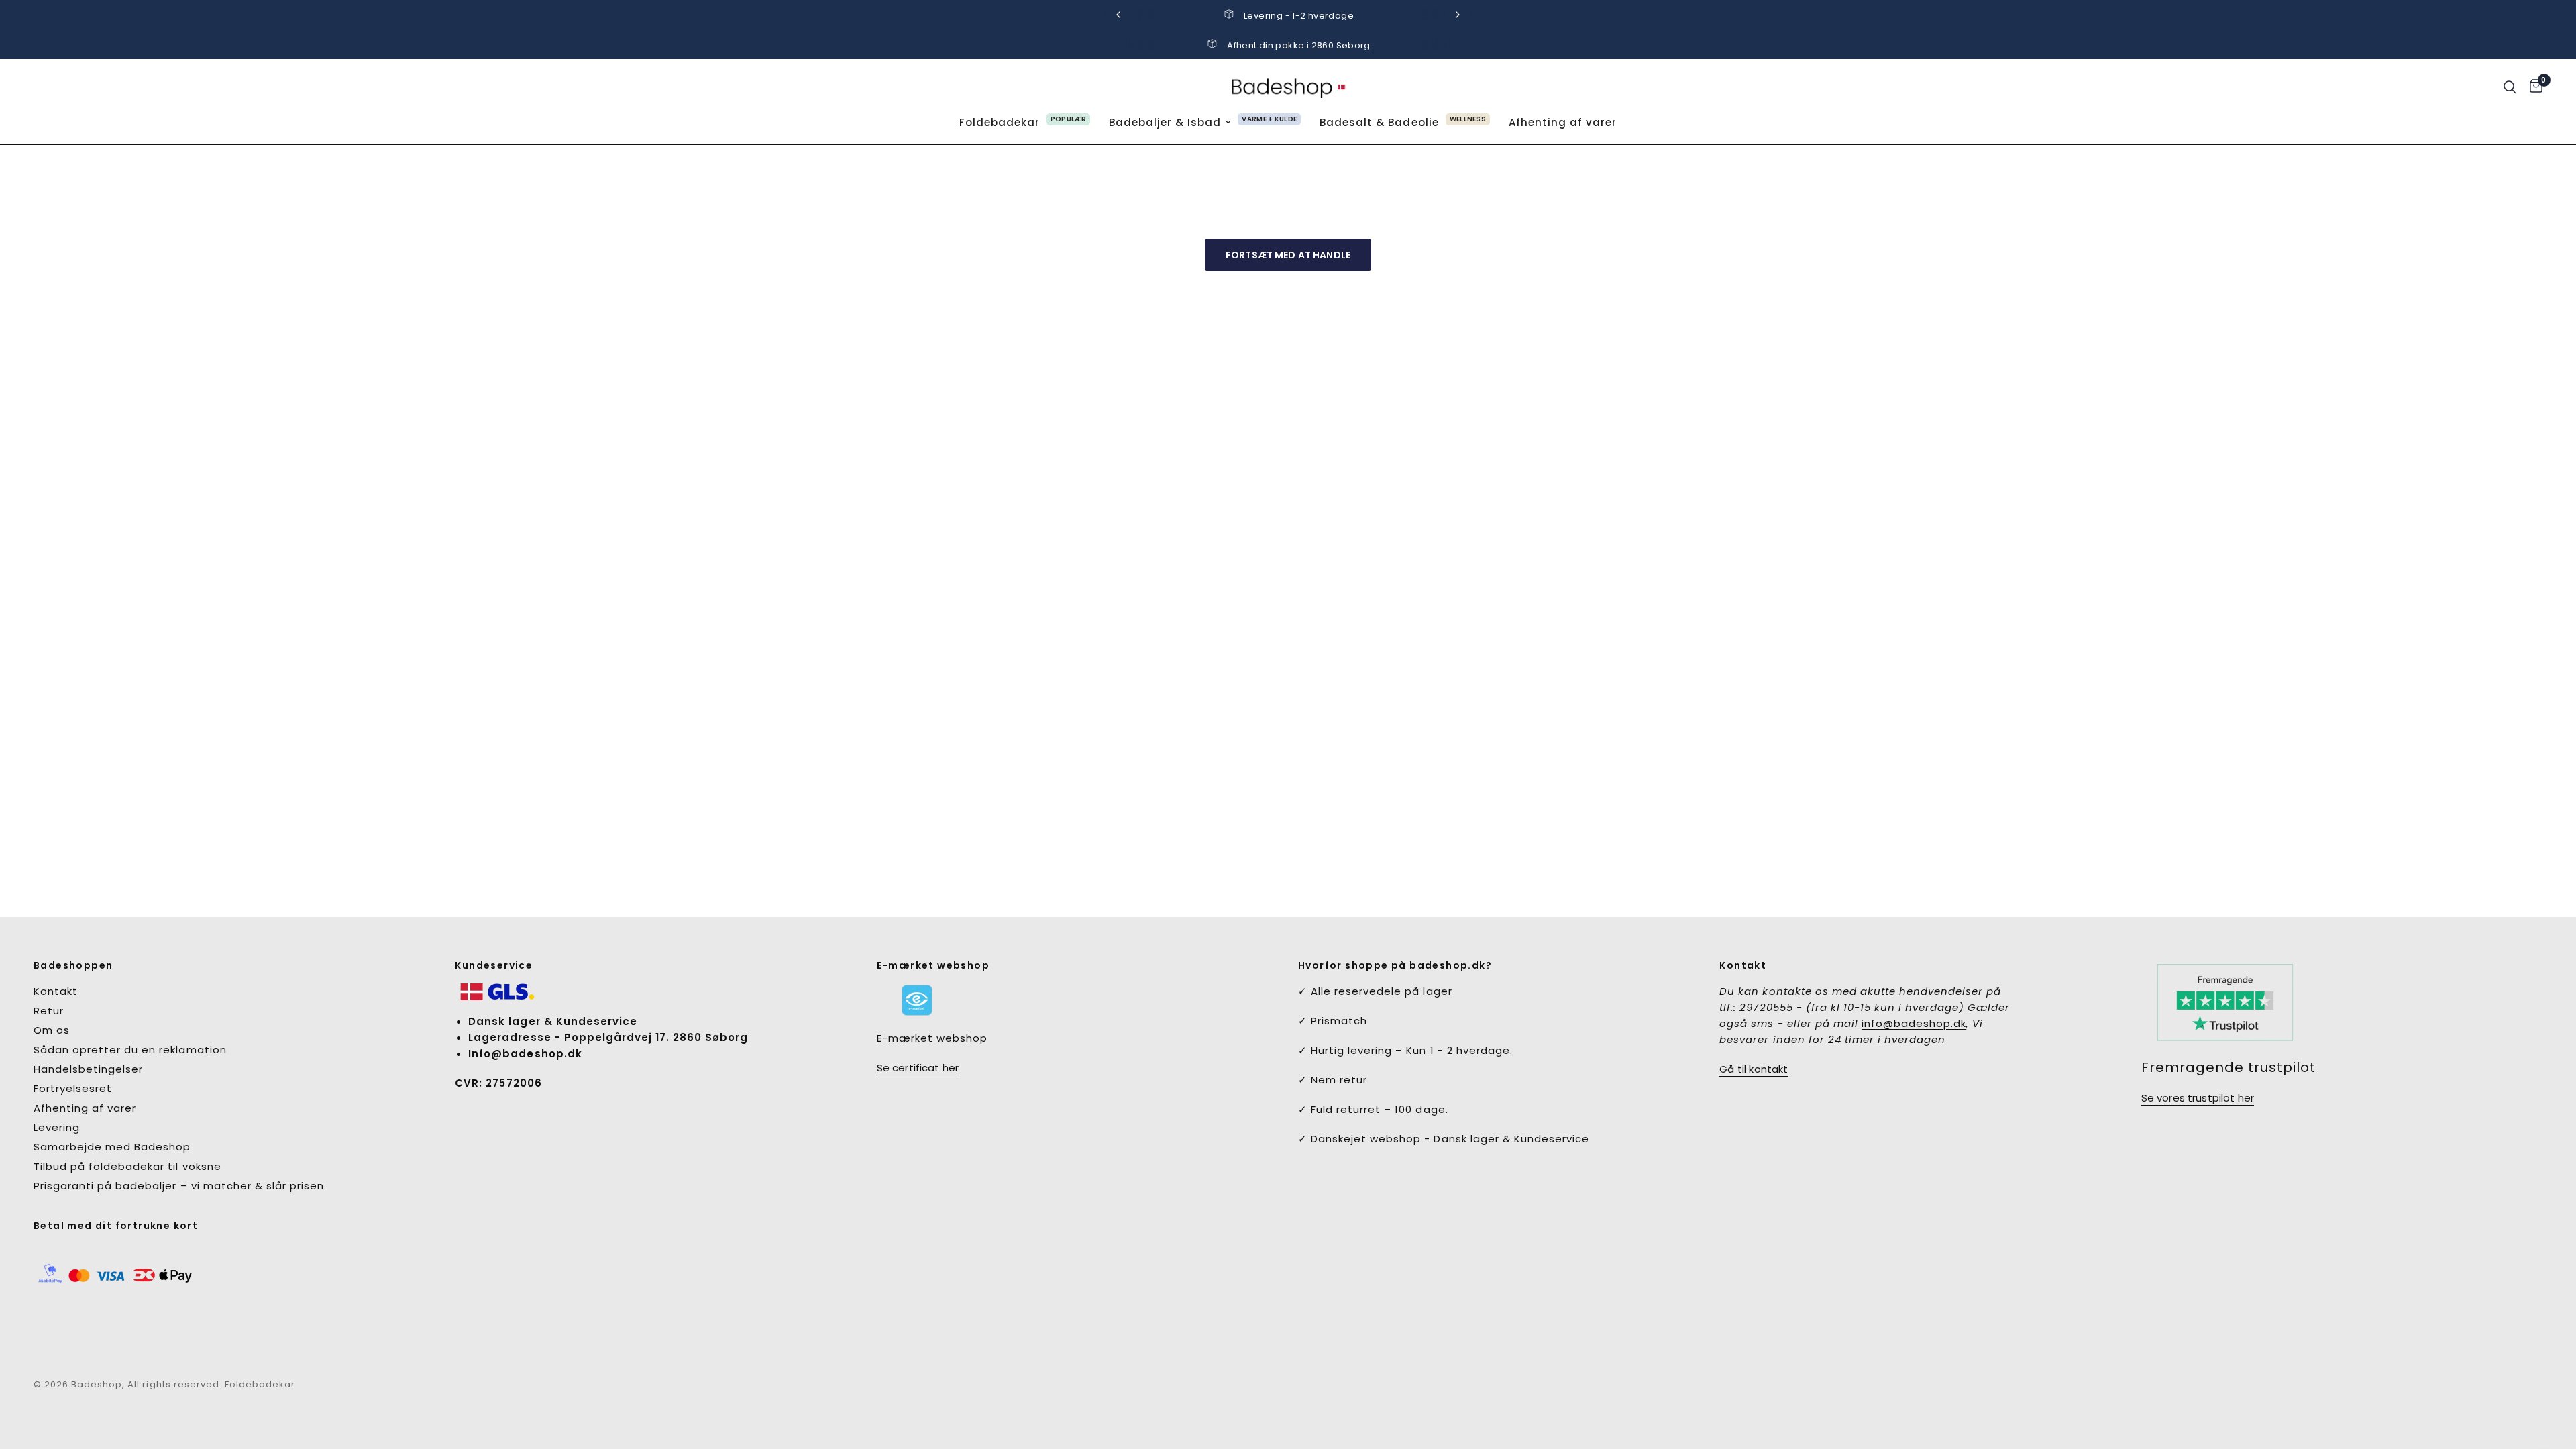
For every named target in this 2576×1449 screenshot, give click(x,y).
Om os (52, 1030)
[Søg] (2510, 87)
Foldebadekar (1000, 122)
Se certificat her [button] (918, 1068)
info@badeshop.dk (1914, 1023)
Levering (57, 1127)
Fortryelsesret (73, 1088)
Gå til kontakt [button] (1754, 1069)
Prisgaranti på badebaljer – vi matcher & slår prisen (179, 1186)
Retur (49, 1011)
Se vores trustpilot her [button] (2198, 1098)
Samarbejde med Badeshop (112, 1147)
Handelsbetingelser (88, 1069)
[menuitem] (1025, 123)
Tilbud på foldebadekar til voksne (127, 1166)
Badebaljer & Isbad (1165, 122)
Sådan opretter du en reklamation (130, 1050)
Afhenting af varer (1563, 122)
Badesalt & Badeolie (1379, 122)
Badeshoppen (73, 965)
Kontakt (56, 991)
